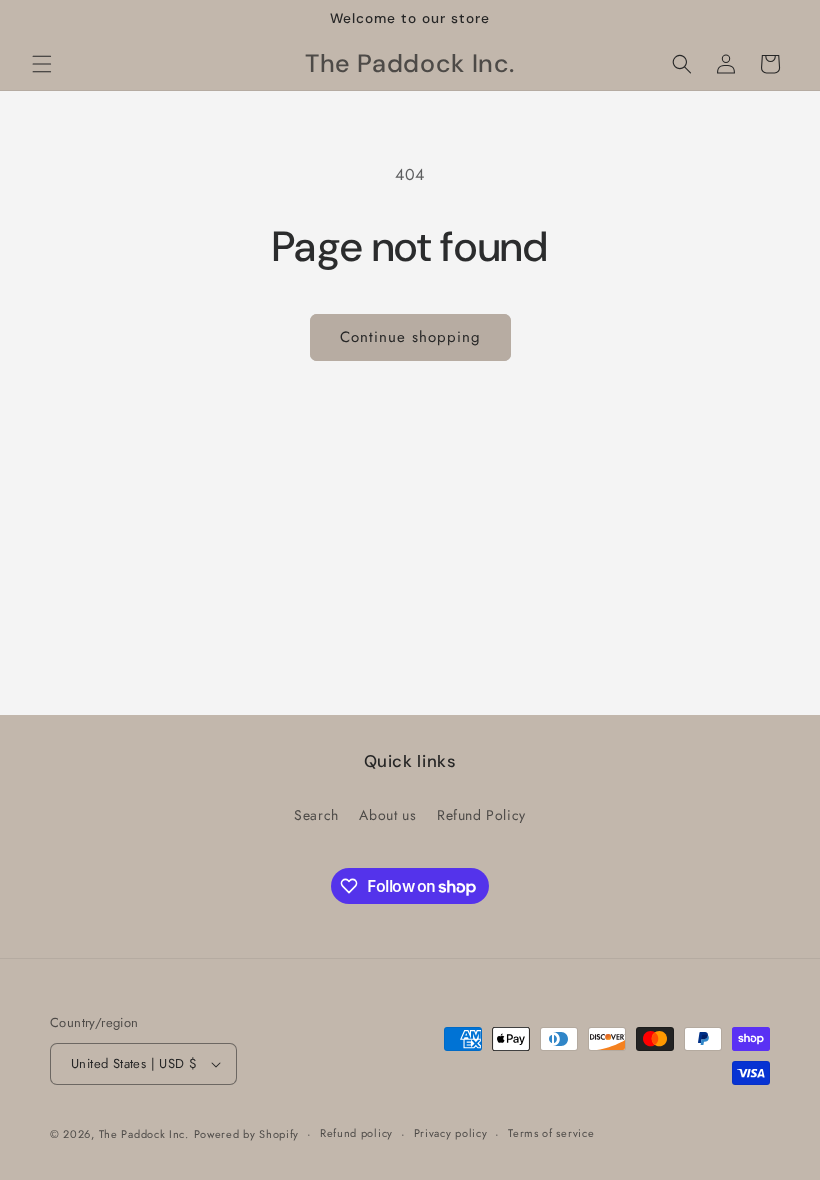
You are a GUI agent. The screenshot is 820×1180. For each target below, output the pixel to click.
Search (316, 815)
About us (387, 815)
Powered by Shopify (247, 1134)
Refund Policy (481, 815)
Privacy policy (451, 1133)
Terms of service (551, 1133)
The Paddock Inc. (144, 1134)
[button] (42, 64)
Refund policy (356, 1133)
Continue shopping (410, 337)
